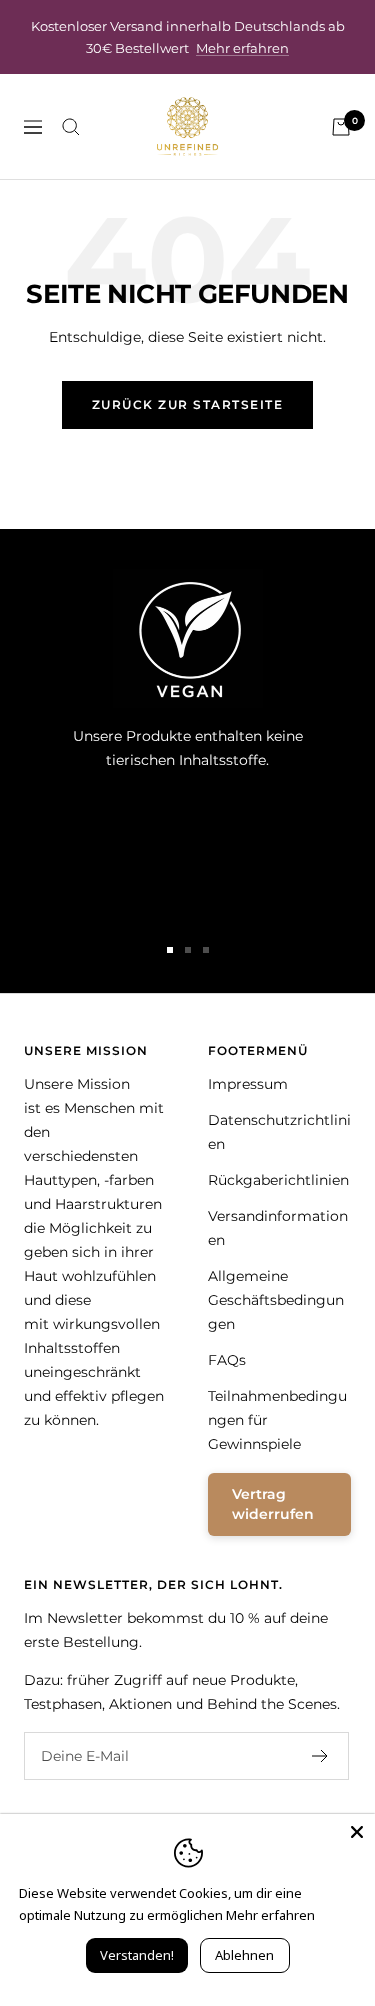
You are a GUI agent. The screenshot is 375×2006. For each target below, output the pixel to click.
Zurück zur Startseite (188, 404)
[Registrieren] (320, 1756)
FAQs (227, 1360)
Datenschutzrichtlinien (279, 1132)
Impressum (248, 1084)
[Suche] (71, 127)
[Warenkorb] (341, 127)
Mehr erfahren (242, 48)
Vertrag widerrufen (273, 1504)
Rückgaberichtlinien (278, 1180)
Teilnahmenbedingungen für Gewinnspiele (277, 1420)
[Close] (357, 1832)
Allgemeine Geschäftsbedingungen (276, 1300)
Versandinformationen (278, 1228)
